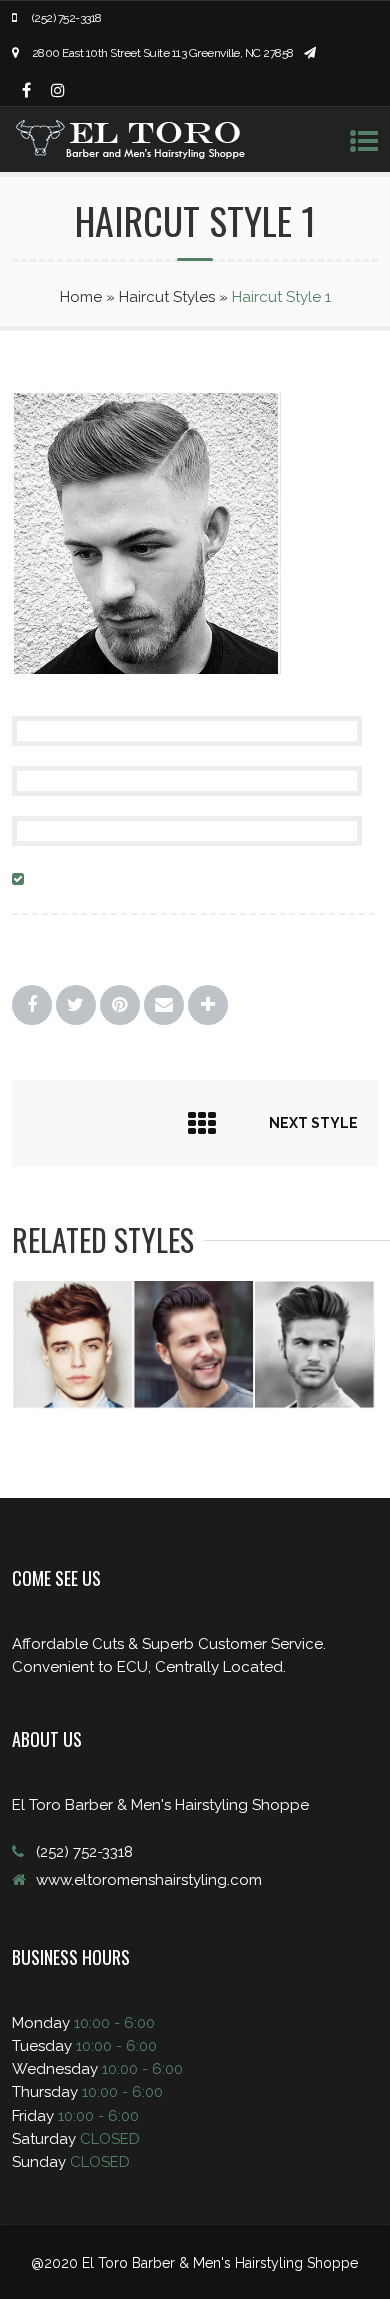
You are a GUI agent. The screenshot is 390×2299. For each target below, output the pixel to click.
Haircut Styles (167, 297)
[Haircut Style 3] (193, 1404)
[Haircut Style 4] (314, 1404)
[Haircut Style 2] (72, 1404)
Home (81, 297)
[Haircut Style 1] (146, 672)
